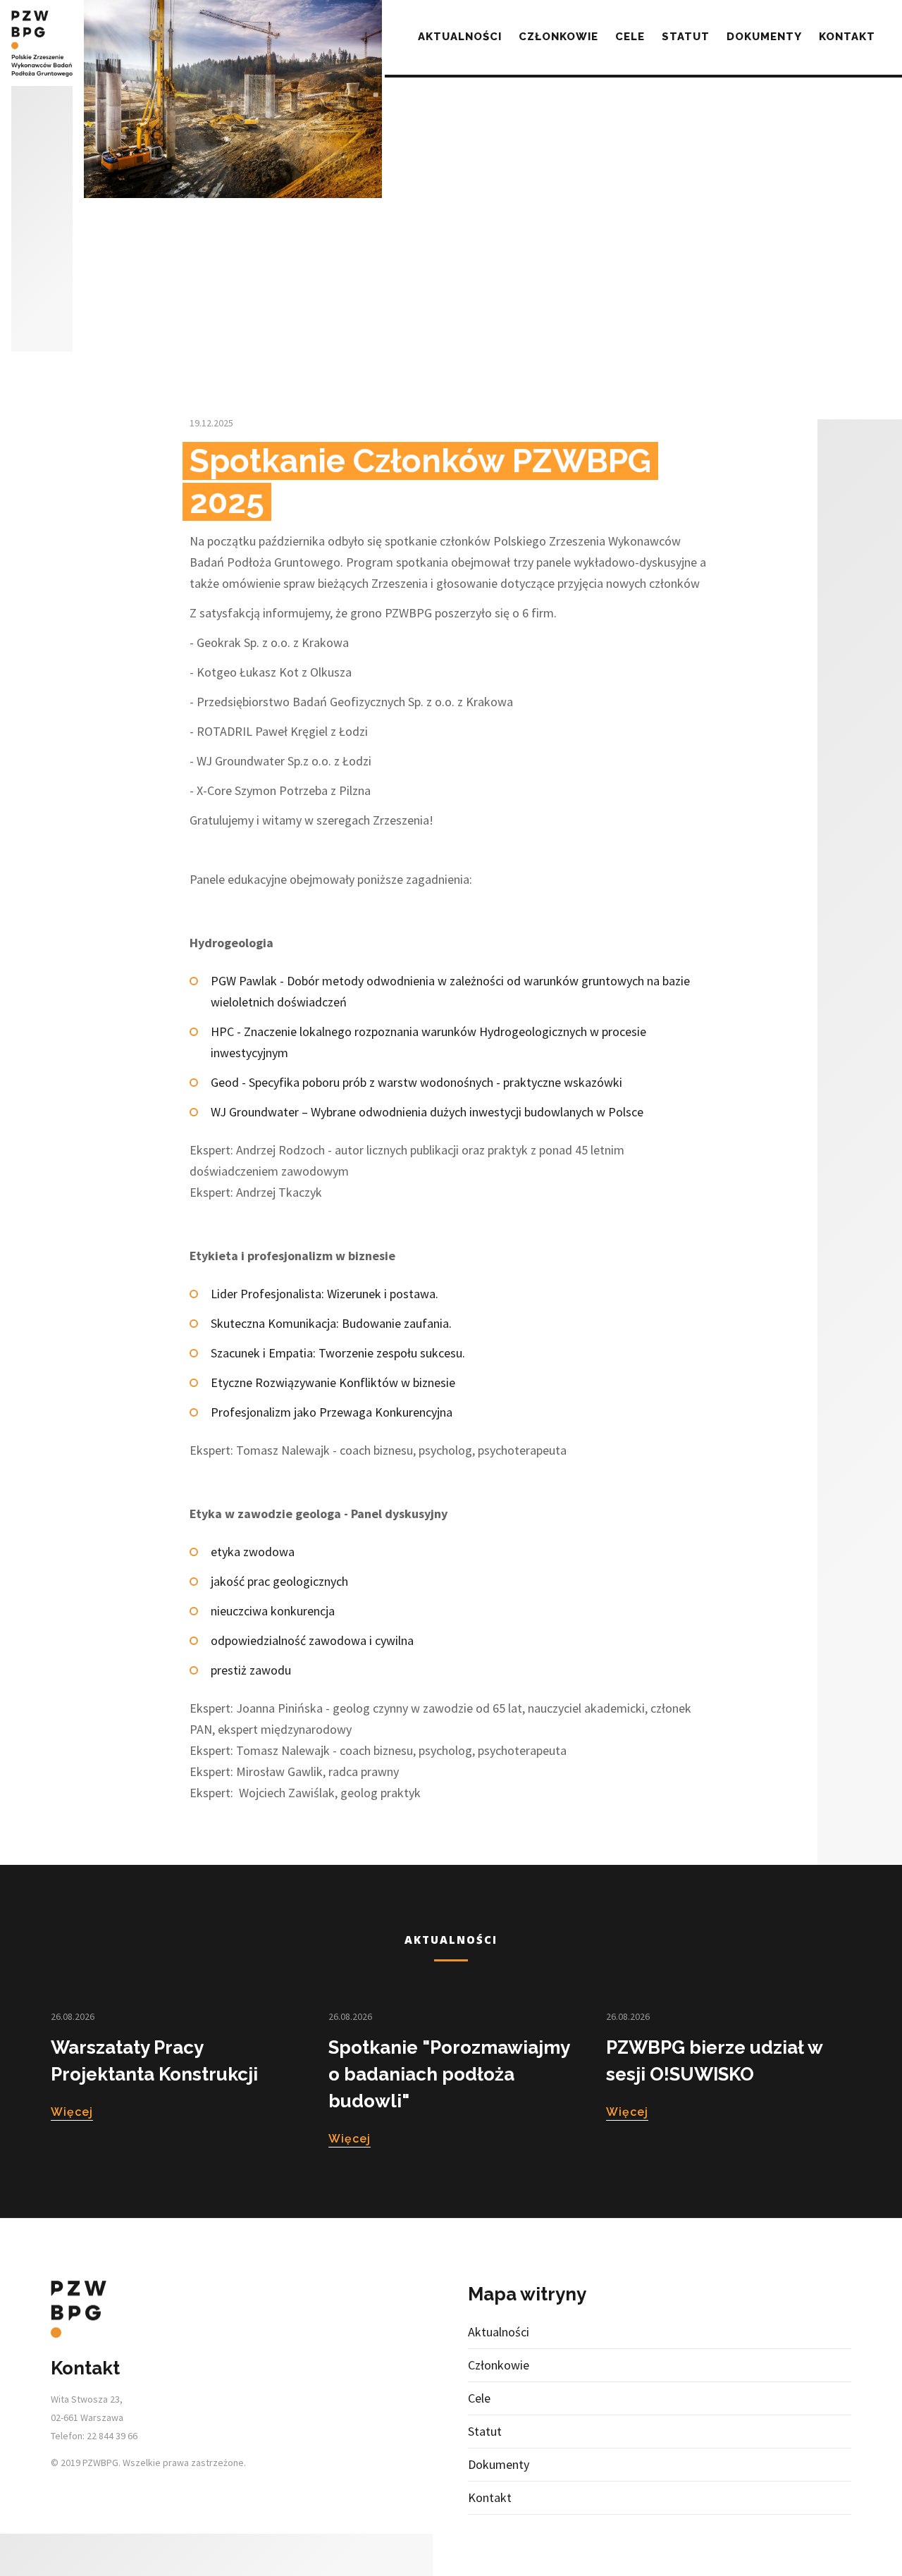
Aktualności (460, 37)
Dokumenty (764, 37)
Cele (630, 37)
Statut (686, 37)
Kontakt (847, 37)
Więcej (72, 2112)
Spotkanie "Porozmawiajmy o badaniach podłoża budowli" (449, 2074)
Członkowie (558, 37)
